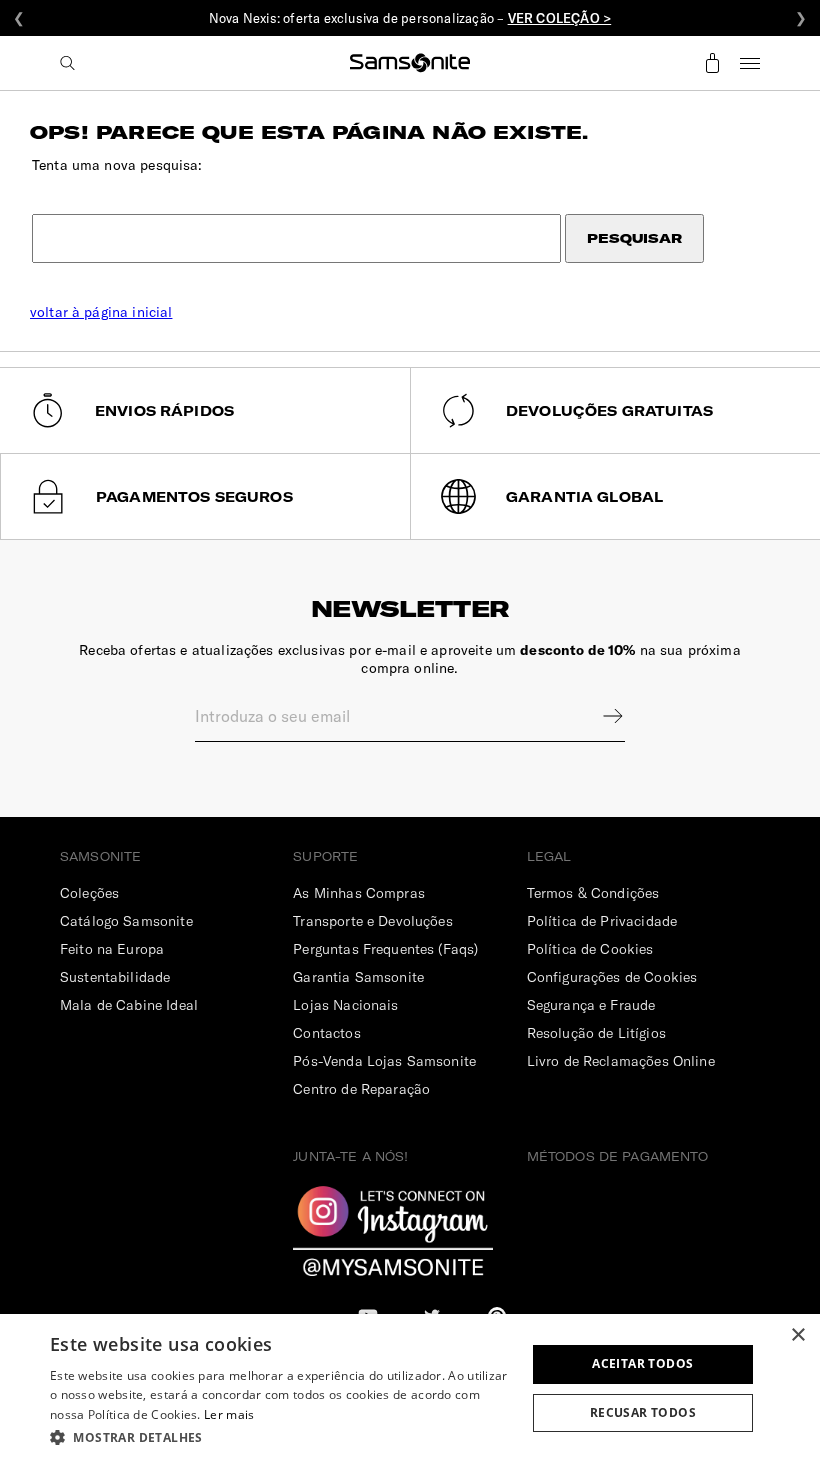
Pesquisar (634, 238)
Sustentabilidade (115, 977)
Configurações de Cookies (612, 977)
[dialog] (410, 1388)
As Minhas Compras (359, 893)
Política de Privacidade (602, 921)
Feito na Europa (112, 949)
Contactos (326, 1033)
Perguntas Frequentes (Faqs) (385, 949)
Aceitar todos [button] (642, 1363)
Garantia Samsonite (358, 977)
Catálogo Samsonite (126, 921)
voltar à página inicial (101, 312)
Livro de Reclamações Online (621, 1061)
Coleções (89, 893)
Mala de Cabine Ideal (129, 1005)
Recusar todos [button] (643, 1412)
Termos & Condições (593, 893)
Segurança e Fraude (591, 1005)
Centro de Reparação (361, 1089)
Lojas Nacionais (345, 1005)
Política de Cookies (590, 949)
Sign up (600, 716)
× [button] (797, 1335)
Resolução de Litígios (596, 1033)
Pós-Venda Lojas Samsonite (384, 1061)
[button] (281, 1436)
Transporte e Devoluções (372, 921)
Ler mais (229, 1414)
